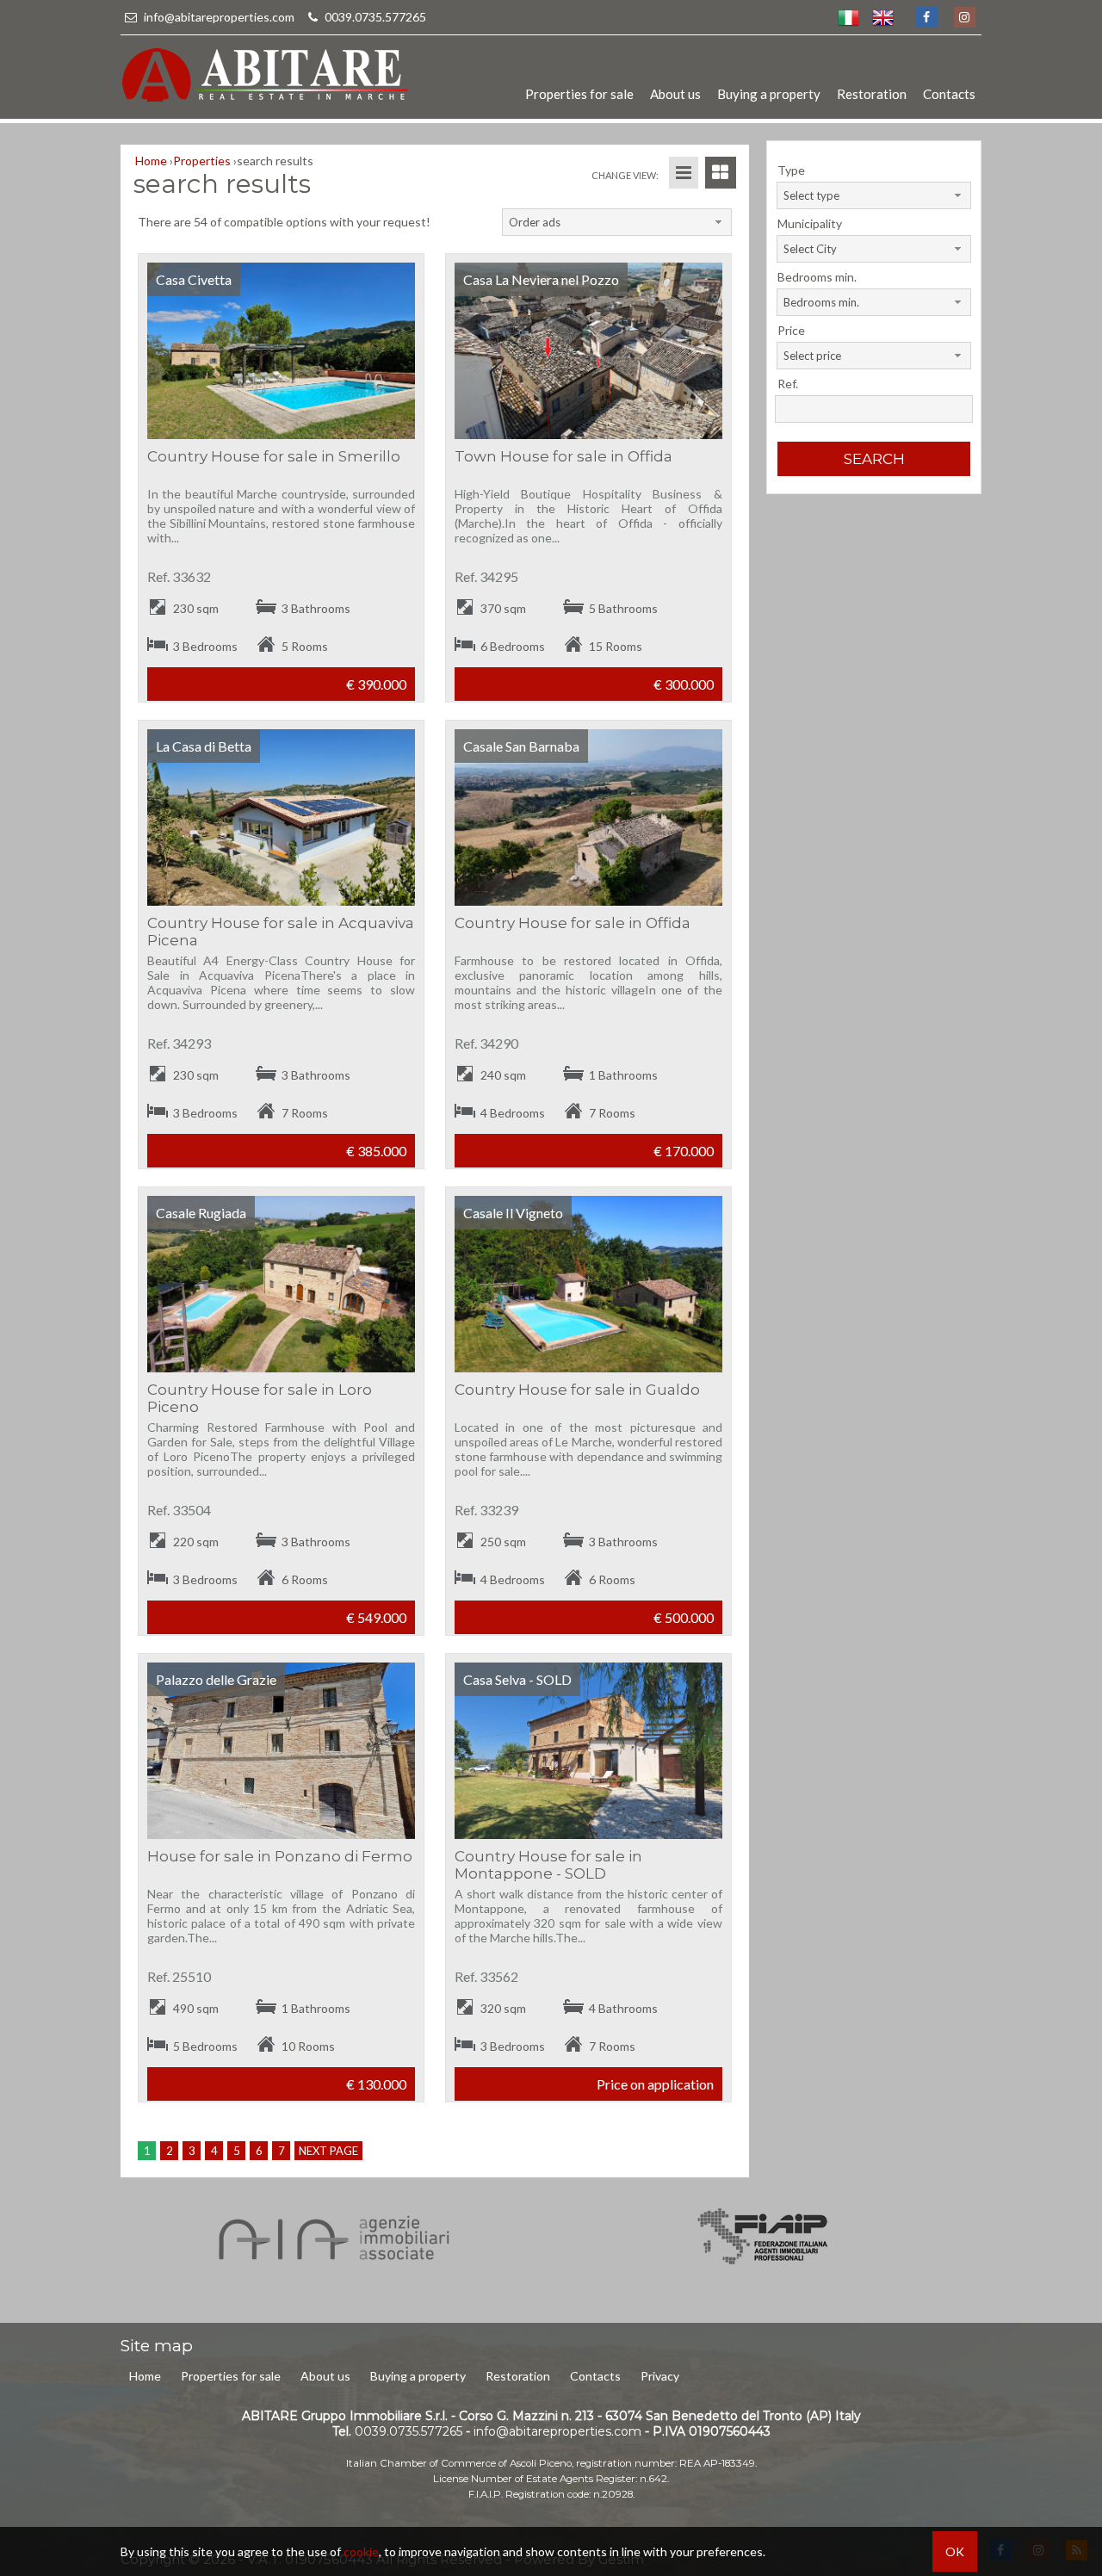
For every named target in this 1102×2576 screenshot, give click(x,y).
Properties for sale (579, 94)
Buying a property (769, 94)
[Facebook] (926, 17)
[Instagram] (964, 17)
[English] (882, 17)
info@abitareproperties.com (219, 17)
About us (675, 94)
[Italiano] (848, 17)
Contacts (949, 94)
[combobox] (616, 222)
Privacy (660, 2376)
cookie (361, 2551)
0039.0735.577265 (374, 17)
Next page (328, 2151)
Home (145, 2376)
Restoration (872, 94)
